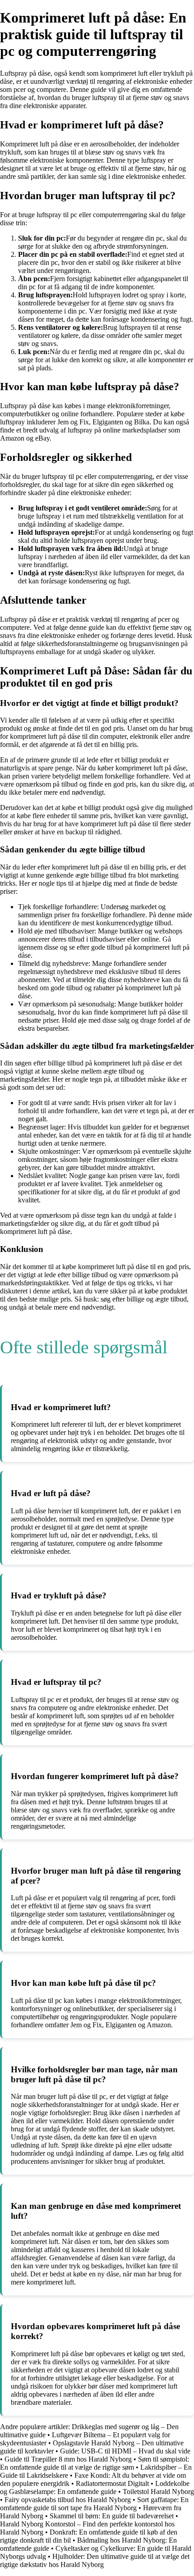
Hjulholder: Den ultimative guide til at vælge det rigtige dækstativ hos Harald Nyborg (95, 2560)
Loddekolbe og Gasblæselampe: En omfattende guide (95, 2487)
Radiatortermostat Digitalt (112, 2483)
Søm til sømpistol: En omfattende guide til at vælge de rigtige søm (95, 2463)
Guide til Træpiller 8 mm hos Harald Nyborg (68, 2459)
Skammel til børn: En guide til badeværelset (112, 2516)
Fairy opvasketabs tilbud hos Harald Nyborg (68, 2500)
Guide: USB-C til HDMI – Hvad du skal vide (125, 2451)
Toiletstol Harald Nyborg (158, 2492)
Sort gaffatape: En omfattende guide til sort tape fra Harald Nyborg (94, 2504)
